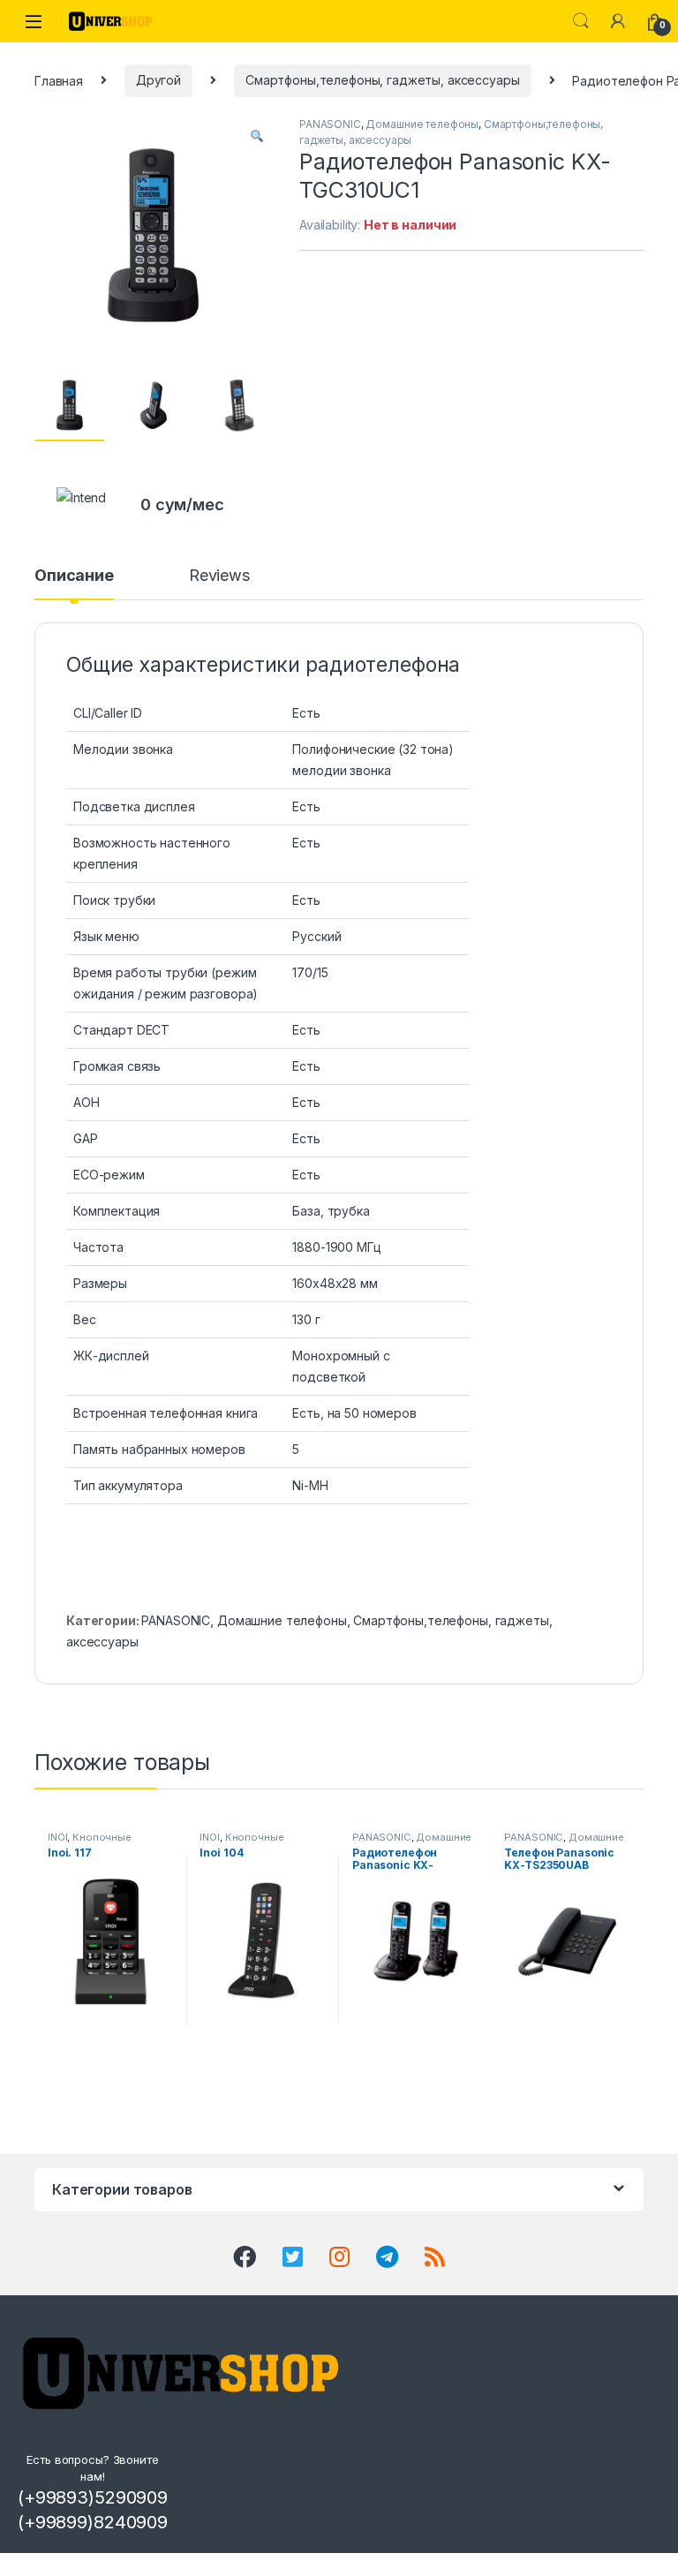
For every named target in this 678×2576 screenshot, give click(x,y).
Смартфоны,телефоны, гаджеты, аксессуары (383, 80)
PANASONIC (330, 124)
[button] (257, 136)
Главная (59, 80)
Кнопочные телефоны (90, 1842)
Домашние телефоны (422, 124)
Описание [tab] (74, 576)
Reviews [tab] (219, 576)
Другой (158, 80)
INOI (57, 1837)
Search (581, 21)
